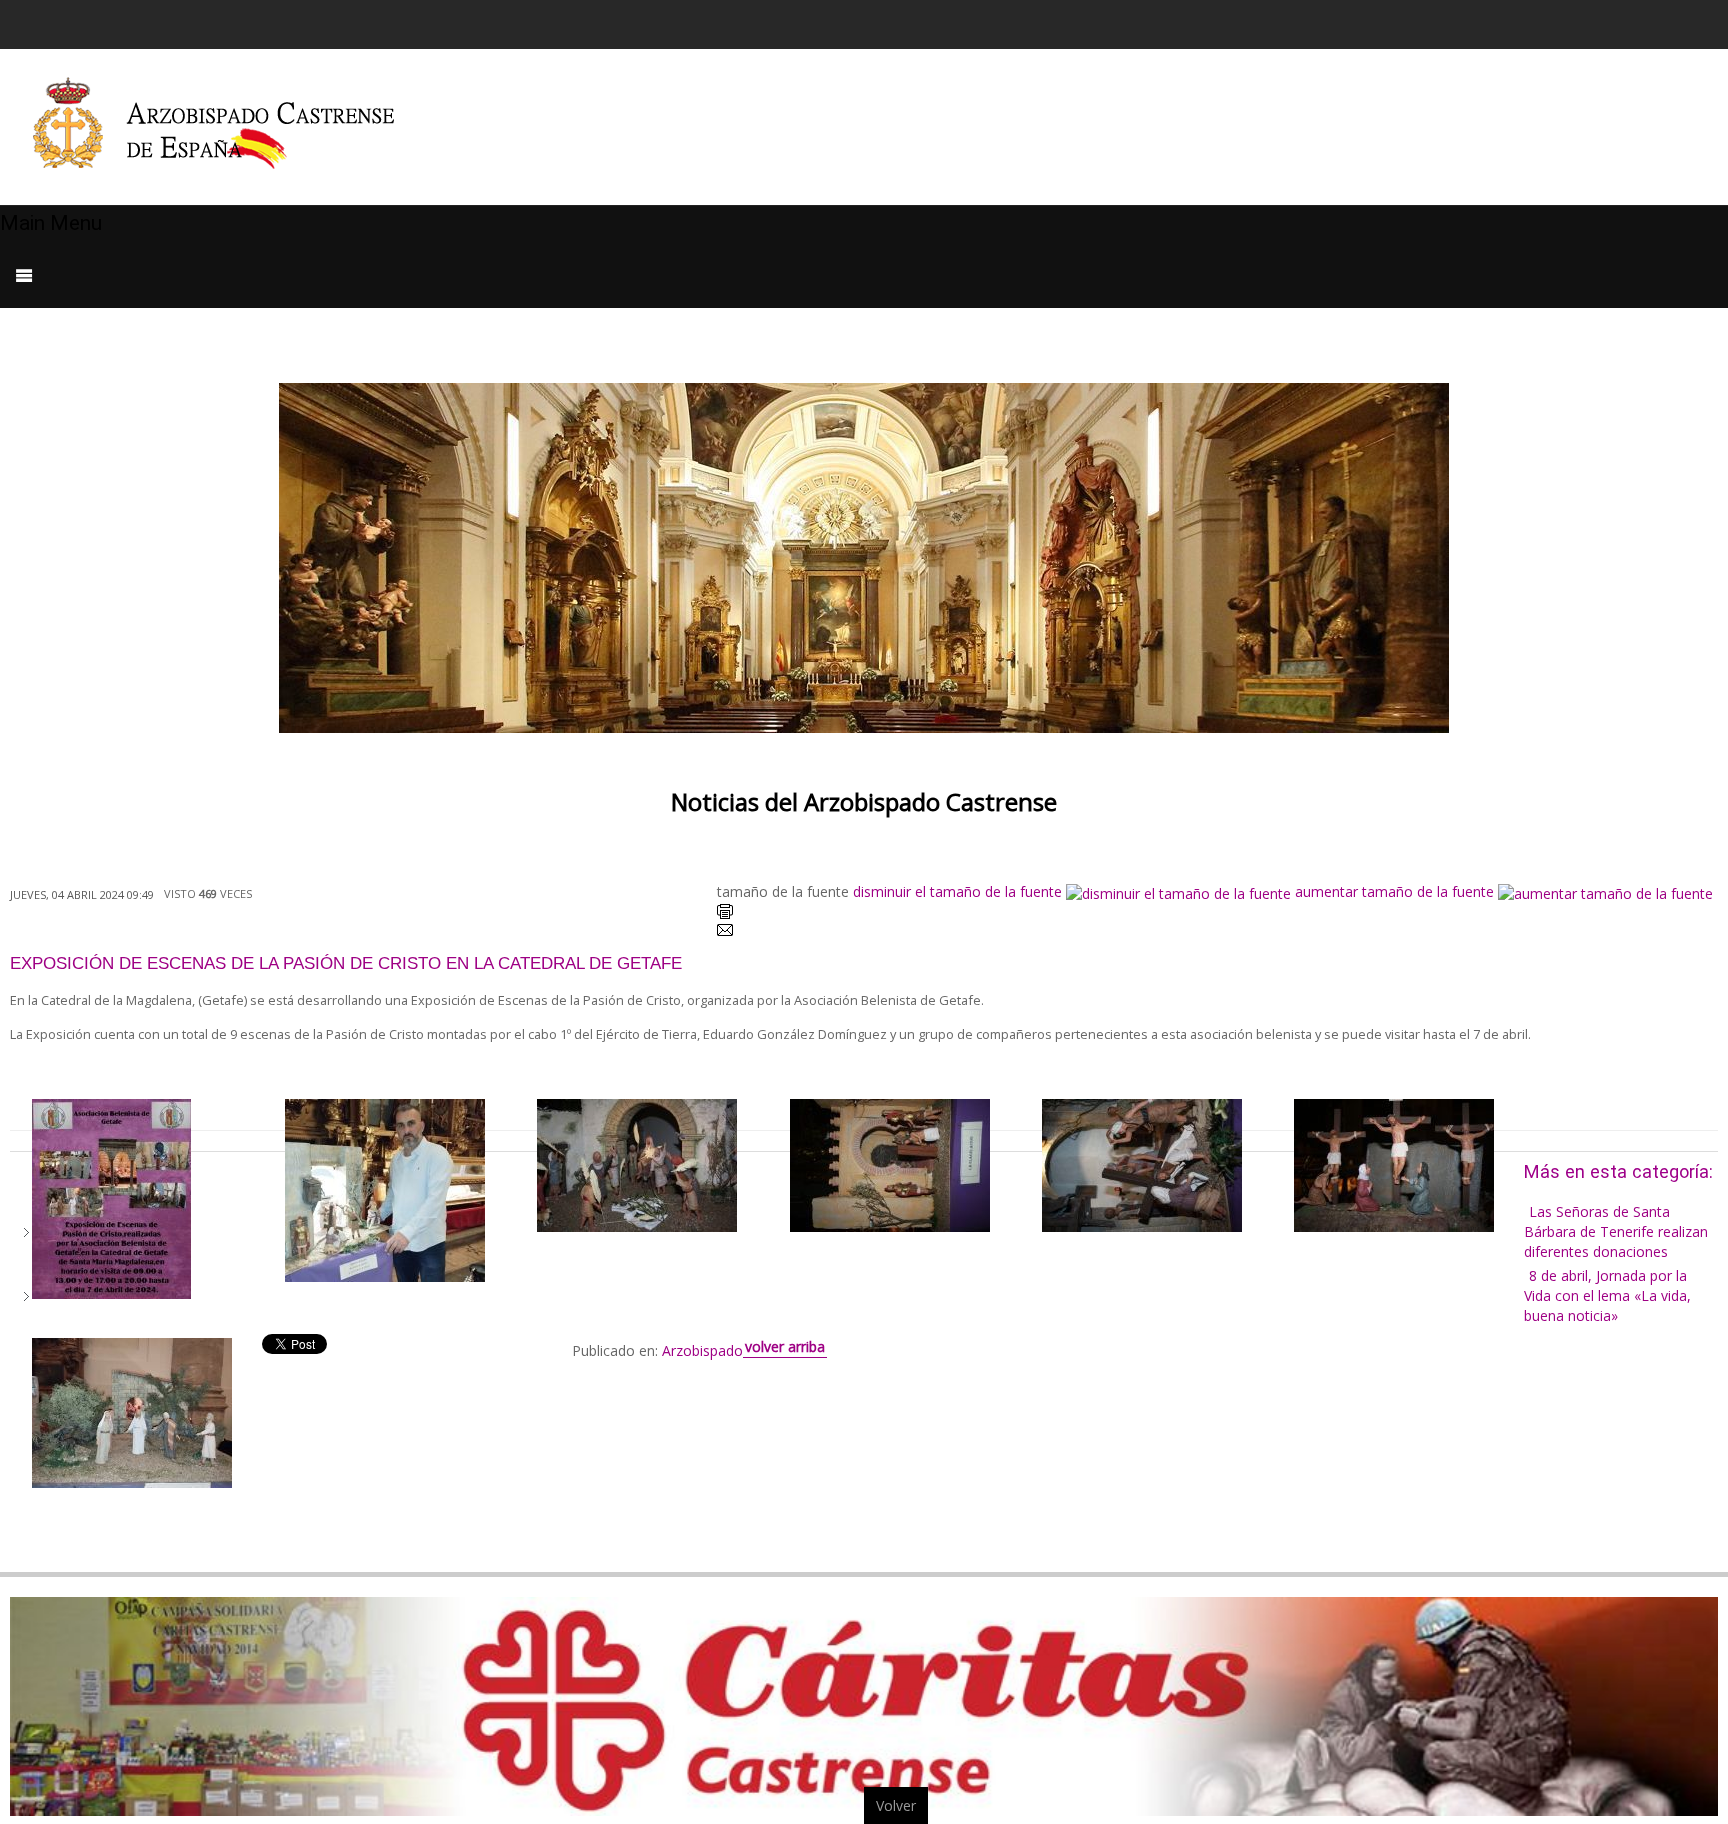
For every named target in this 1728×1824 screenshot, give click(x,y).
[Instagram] (1673, 22)
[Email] (725, 933)
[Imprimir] (725, 913)
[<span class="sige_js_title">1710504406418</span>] (111, 1197)
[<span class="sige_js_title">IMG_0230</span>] (1394, 1164)
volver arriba (785, 1346)
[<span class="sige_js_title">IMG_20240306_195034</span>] (132, 1410)
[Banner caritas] (864, 1704)
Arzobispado (702, 1350)
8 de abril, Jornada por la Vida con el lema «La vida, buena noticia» (1607, 1295)
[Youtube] (1635, 22)
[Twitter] (1597, 22)
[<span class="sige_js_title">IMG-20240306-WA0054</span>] (385, 1189)
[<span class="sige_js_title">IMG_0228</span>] (1142, 1164)
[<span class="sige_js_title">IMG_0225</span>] (890, 1164)
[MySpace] (1711, 22)
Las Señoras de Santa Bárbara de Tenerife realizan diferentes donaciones (1616, 1231)
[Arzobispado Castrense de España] (232, 127)
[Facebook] (1559, 22)
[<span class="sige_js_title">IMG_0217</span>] (637, 1164)
